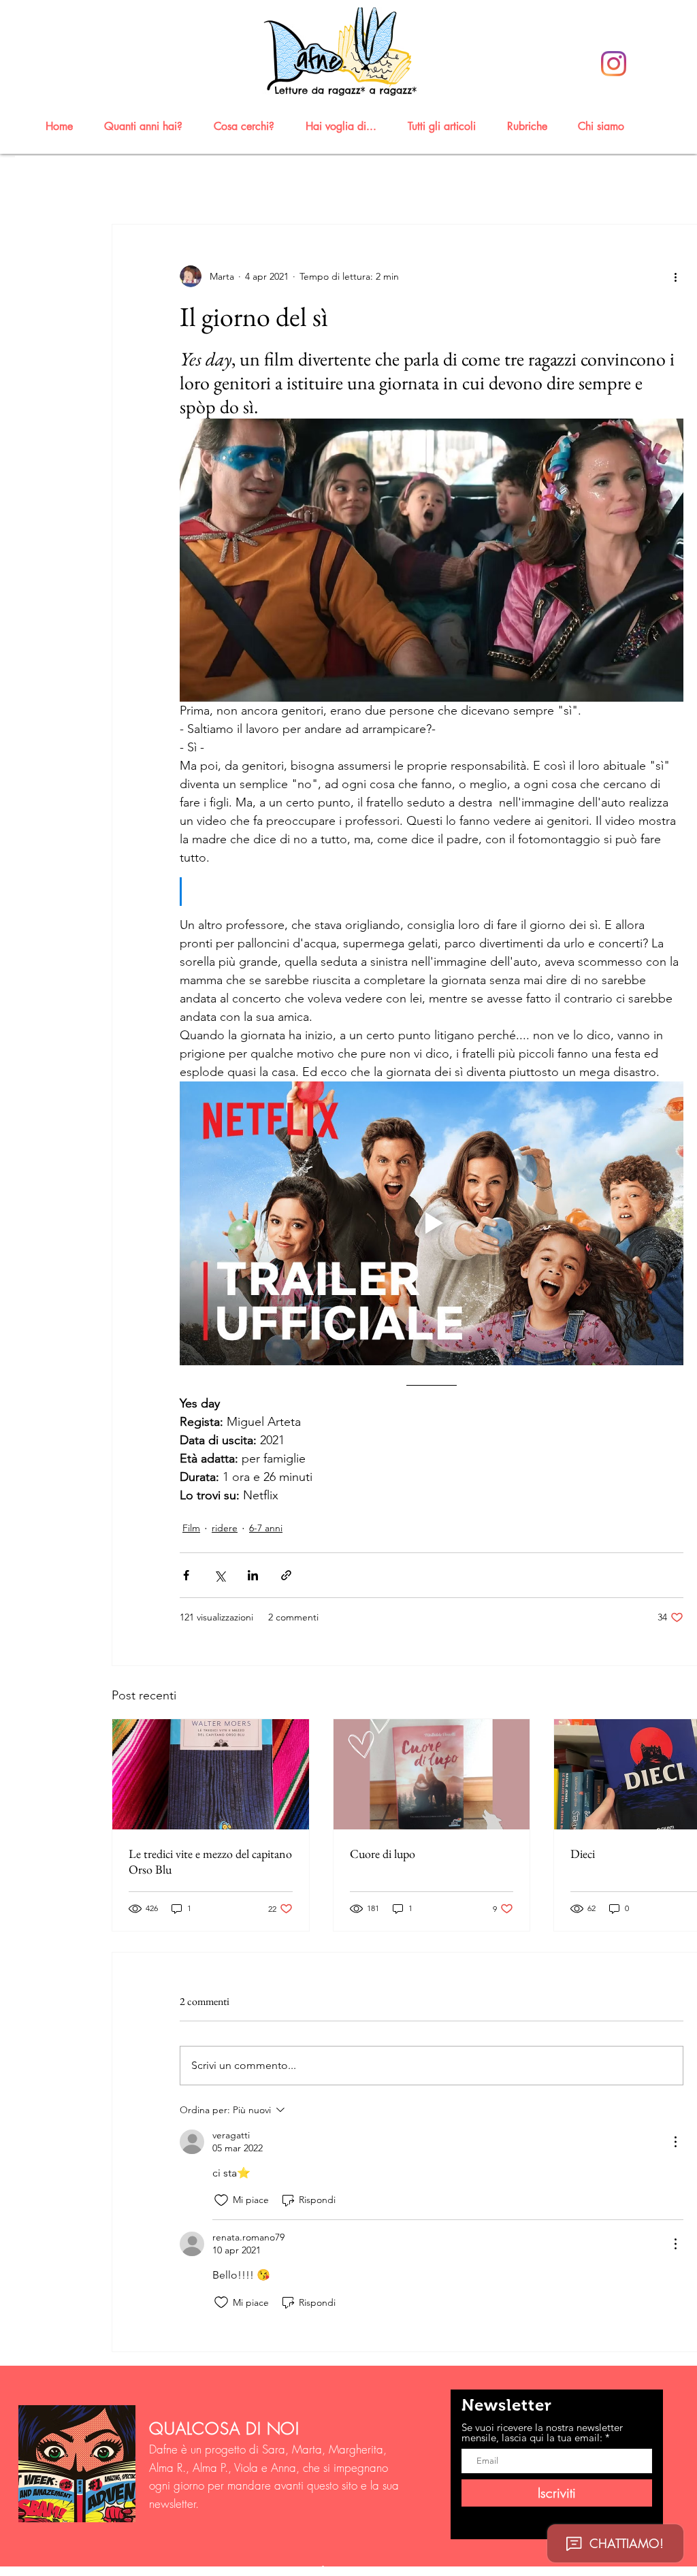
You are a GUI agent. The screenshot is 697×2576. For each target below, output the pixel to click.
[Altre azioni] (675, 276)
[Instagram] (614, 64)
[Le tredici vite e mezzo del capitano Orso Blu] (211, 1774)
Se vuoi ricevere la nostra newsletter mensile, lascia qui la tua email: (542, 2432)
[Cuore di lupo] (432, 1774)
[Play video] (432, 1223)
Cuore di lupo (383, 1854)
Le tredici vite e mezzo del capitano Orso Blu (210, 1861)
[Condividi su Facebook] (186, 1575)
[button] (149, 126)
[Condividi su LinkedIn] (253, 1575)
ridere (225, 1528)
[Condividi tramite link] (286, 1575)
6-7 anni (266, 1528)
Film (191, 1528)
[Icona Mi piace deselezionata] (221, 2200)
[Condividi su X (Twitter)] (220, 1575)
